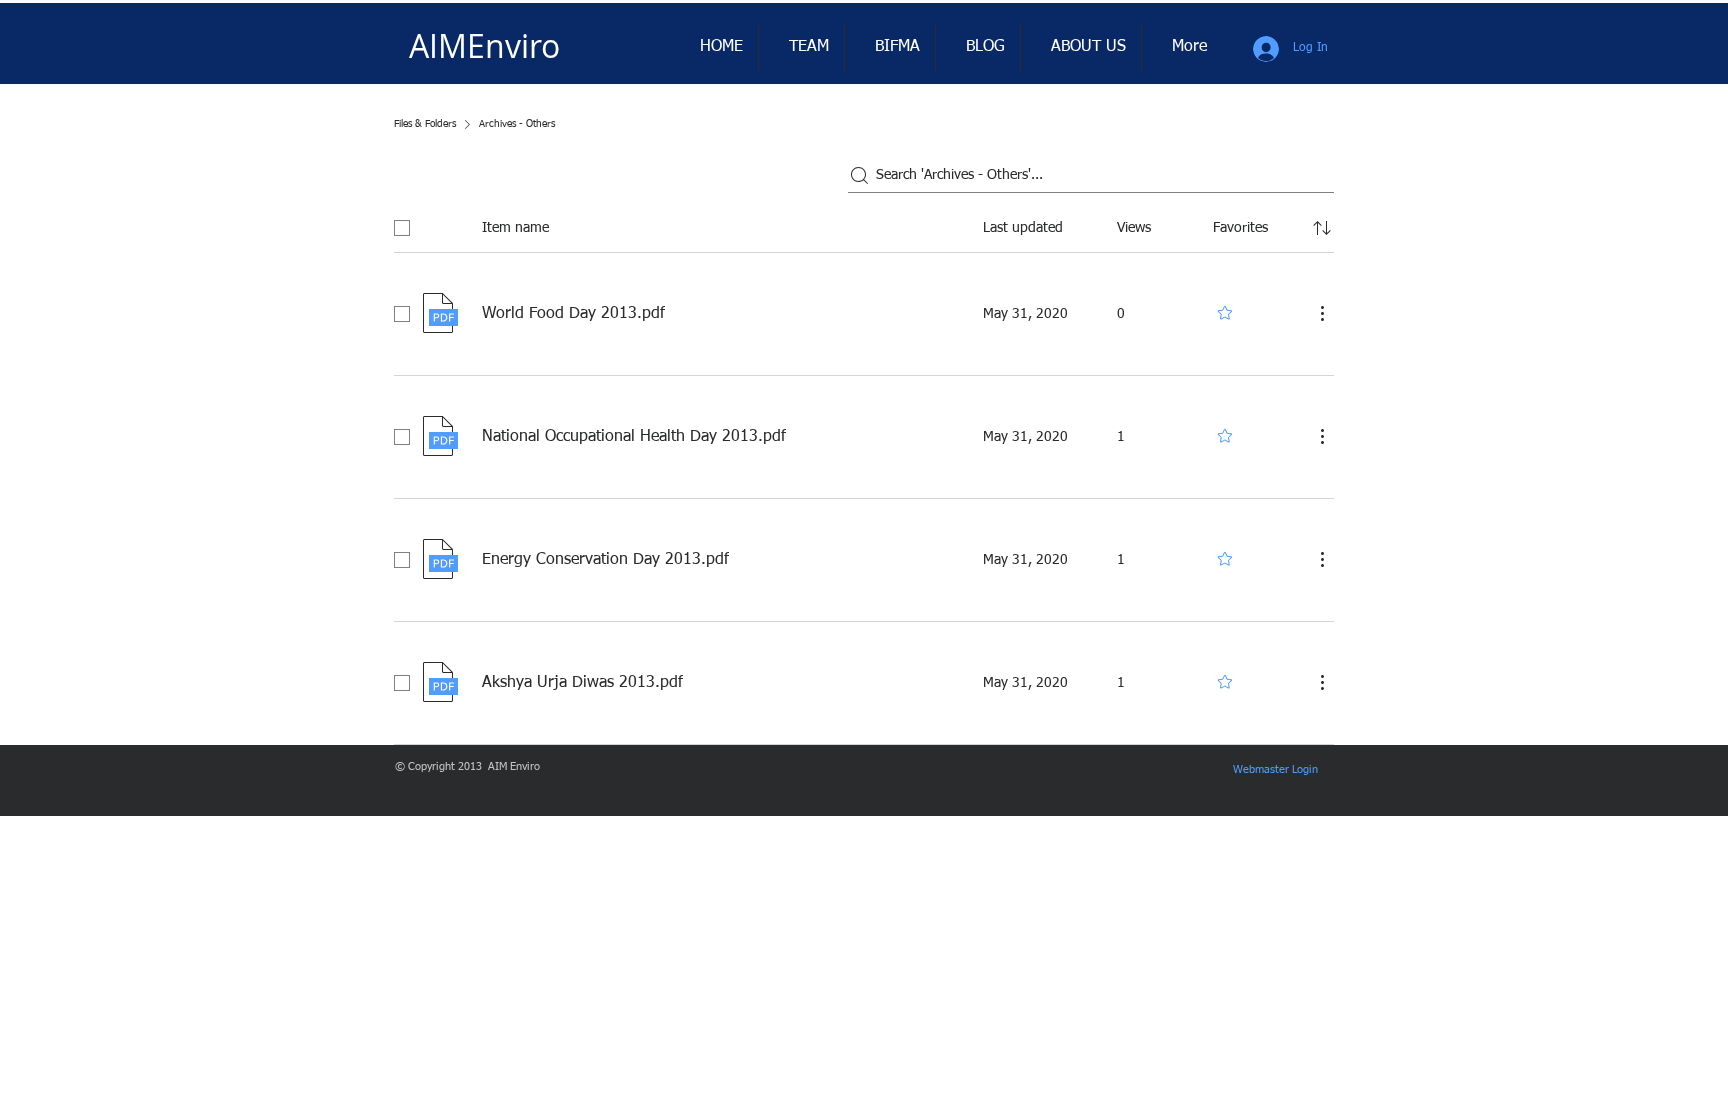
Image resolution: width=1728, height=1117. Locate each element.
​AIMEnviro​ (484, 45)
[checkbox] (402, 228)
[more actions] (1322, 313)
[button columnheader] (1322, 228)
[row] (864, 224)
